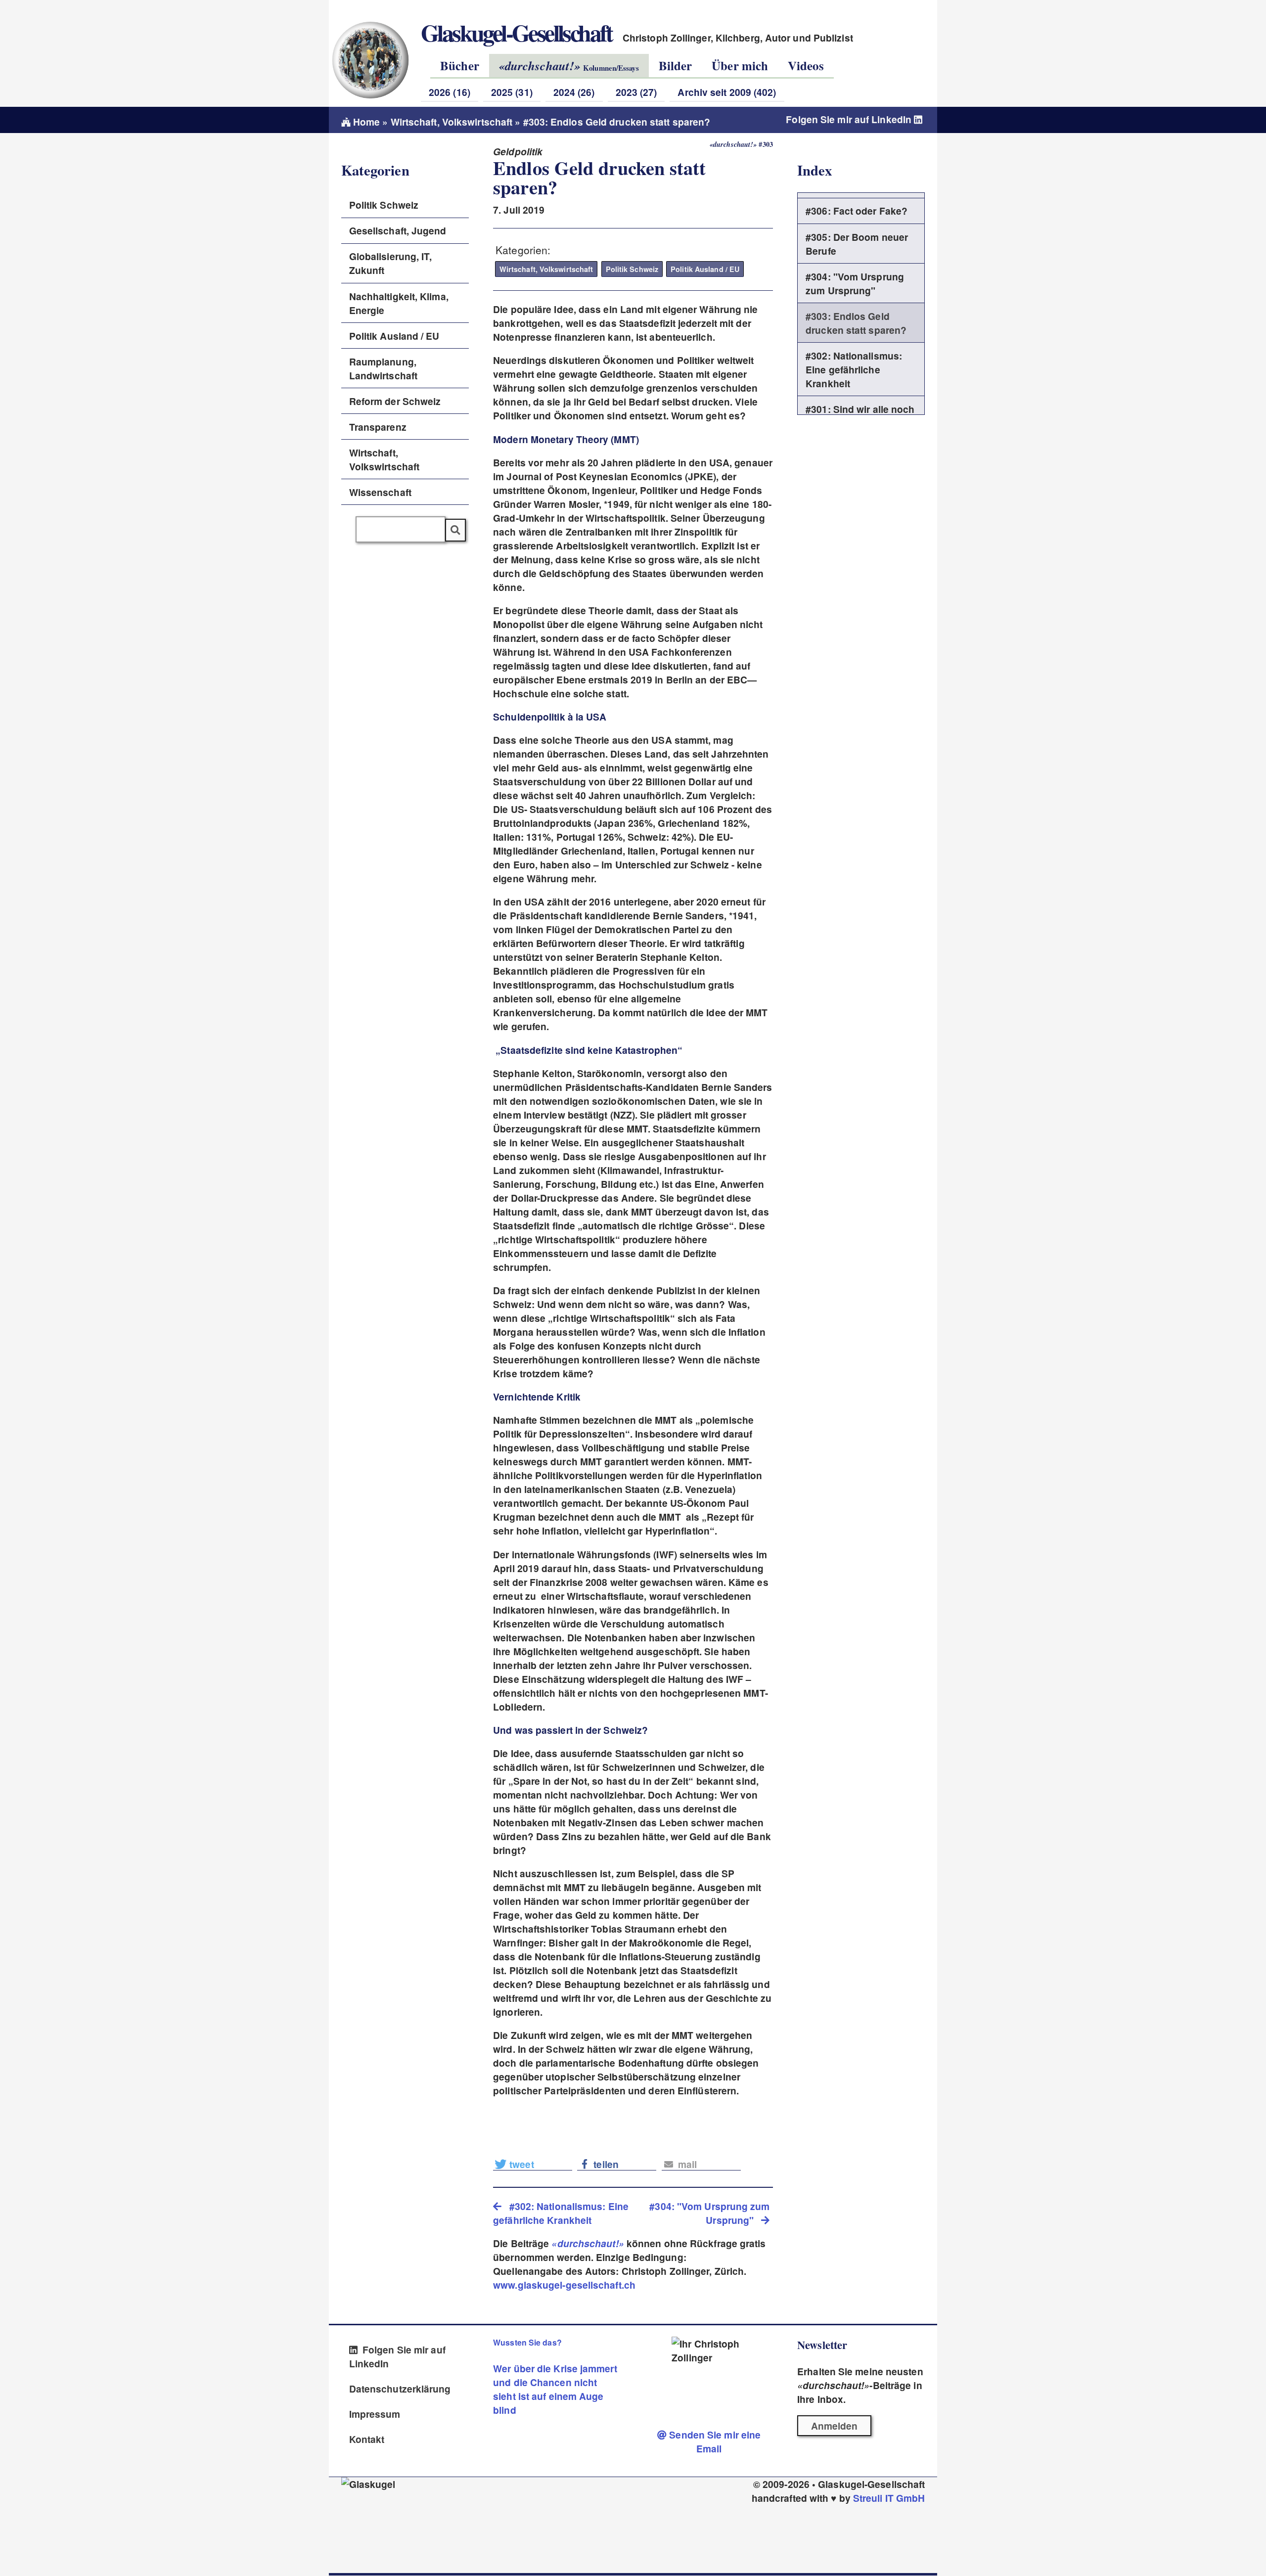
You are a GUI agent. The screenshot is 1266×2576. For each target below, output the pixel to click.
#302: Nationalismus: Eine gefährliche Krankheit (854, 369)
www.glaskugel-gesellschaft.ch (564, 2285)
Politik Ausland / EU (705, 269)
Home (365, 122)
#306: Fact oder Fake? (857, 211)
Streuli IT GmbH (889, 2498)
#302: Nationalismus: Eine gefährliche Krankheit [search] (561, 2213)
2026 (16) (450, 92)
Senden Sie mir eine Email (714, 2441)
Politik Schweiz (632, 269)
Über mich (740, 66)
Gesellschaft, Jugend (398, 230)
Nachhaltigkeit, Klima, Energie (399, 303)
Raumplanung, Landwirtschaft (383, 368)
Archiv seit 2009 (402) (727, 92)
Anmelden (835, 2426)
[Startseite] (370, 60)
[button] (533, 2163)
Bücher (460, 66)
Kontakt (367, 2439)
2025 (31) (512, 92)
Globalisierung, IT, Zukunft (391, 263)
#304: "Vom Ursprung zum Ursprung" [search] (709, 2213)
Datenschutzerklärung (400, 2389)
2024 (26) (574, 92)
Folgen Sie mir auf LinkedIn (850, 119)
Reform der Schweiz (395, 401)
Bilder (676, 66)
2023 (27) (636, 92)
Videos (806, 66)
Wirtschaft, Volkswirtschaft (452, 122)
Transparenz (378, 427)
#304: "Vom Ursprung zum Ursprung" (855, 283)
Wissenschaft (380, 492)
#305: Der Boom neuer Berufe (857, 244)
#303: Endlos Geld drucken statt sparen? (856, 323)
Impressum (375, 2414)
